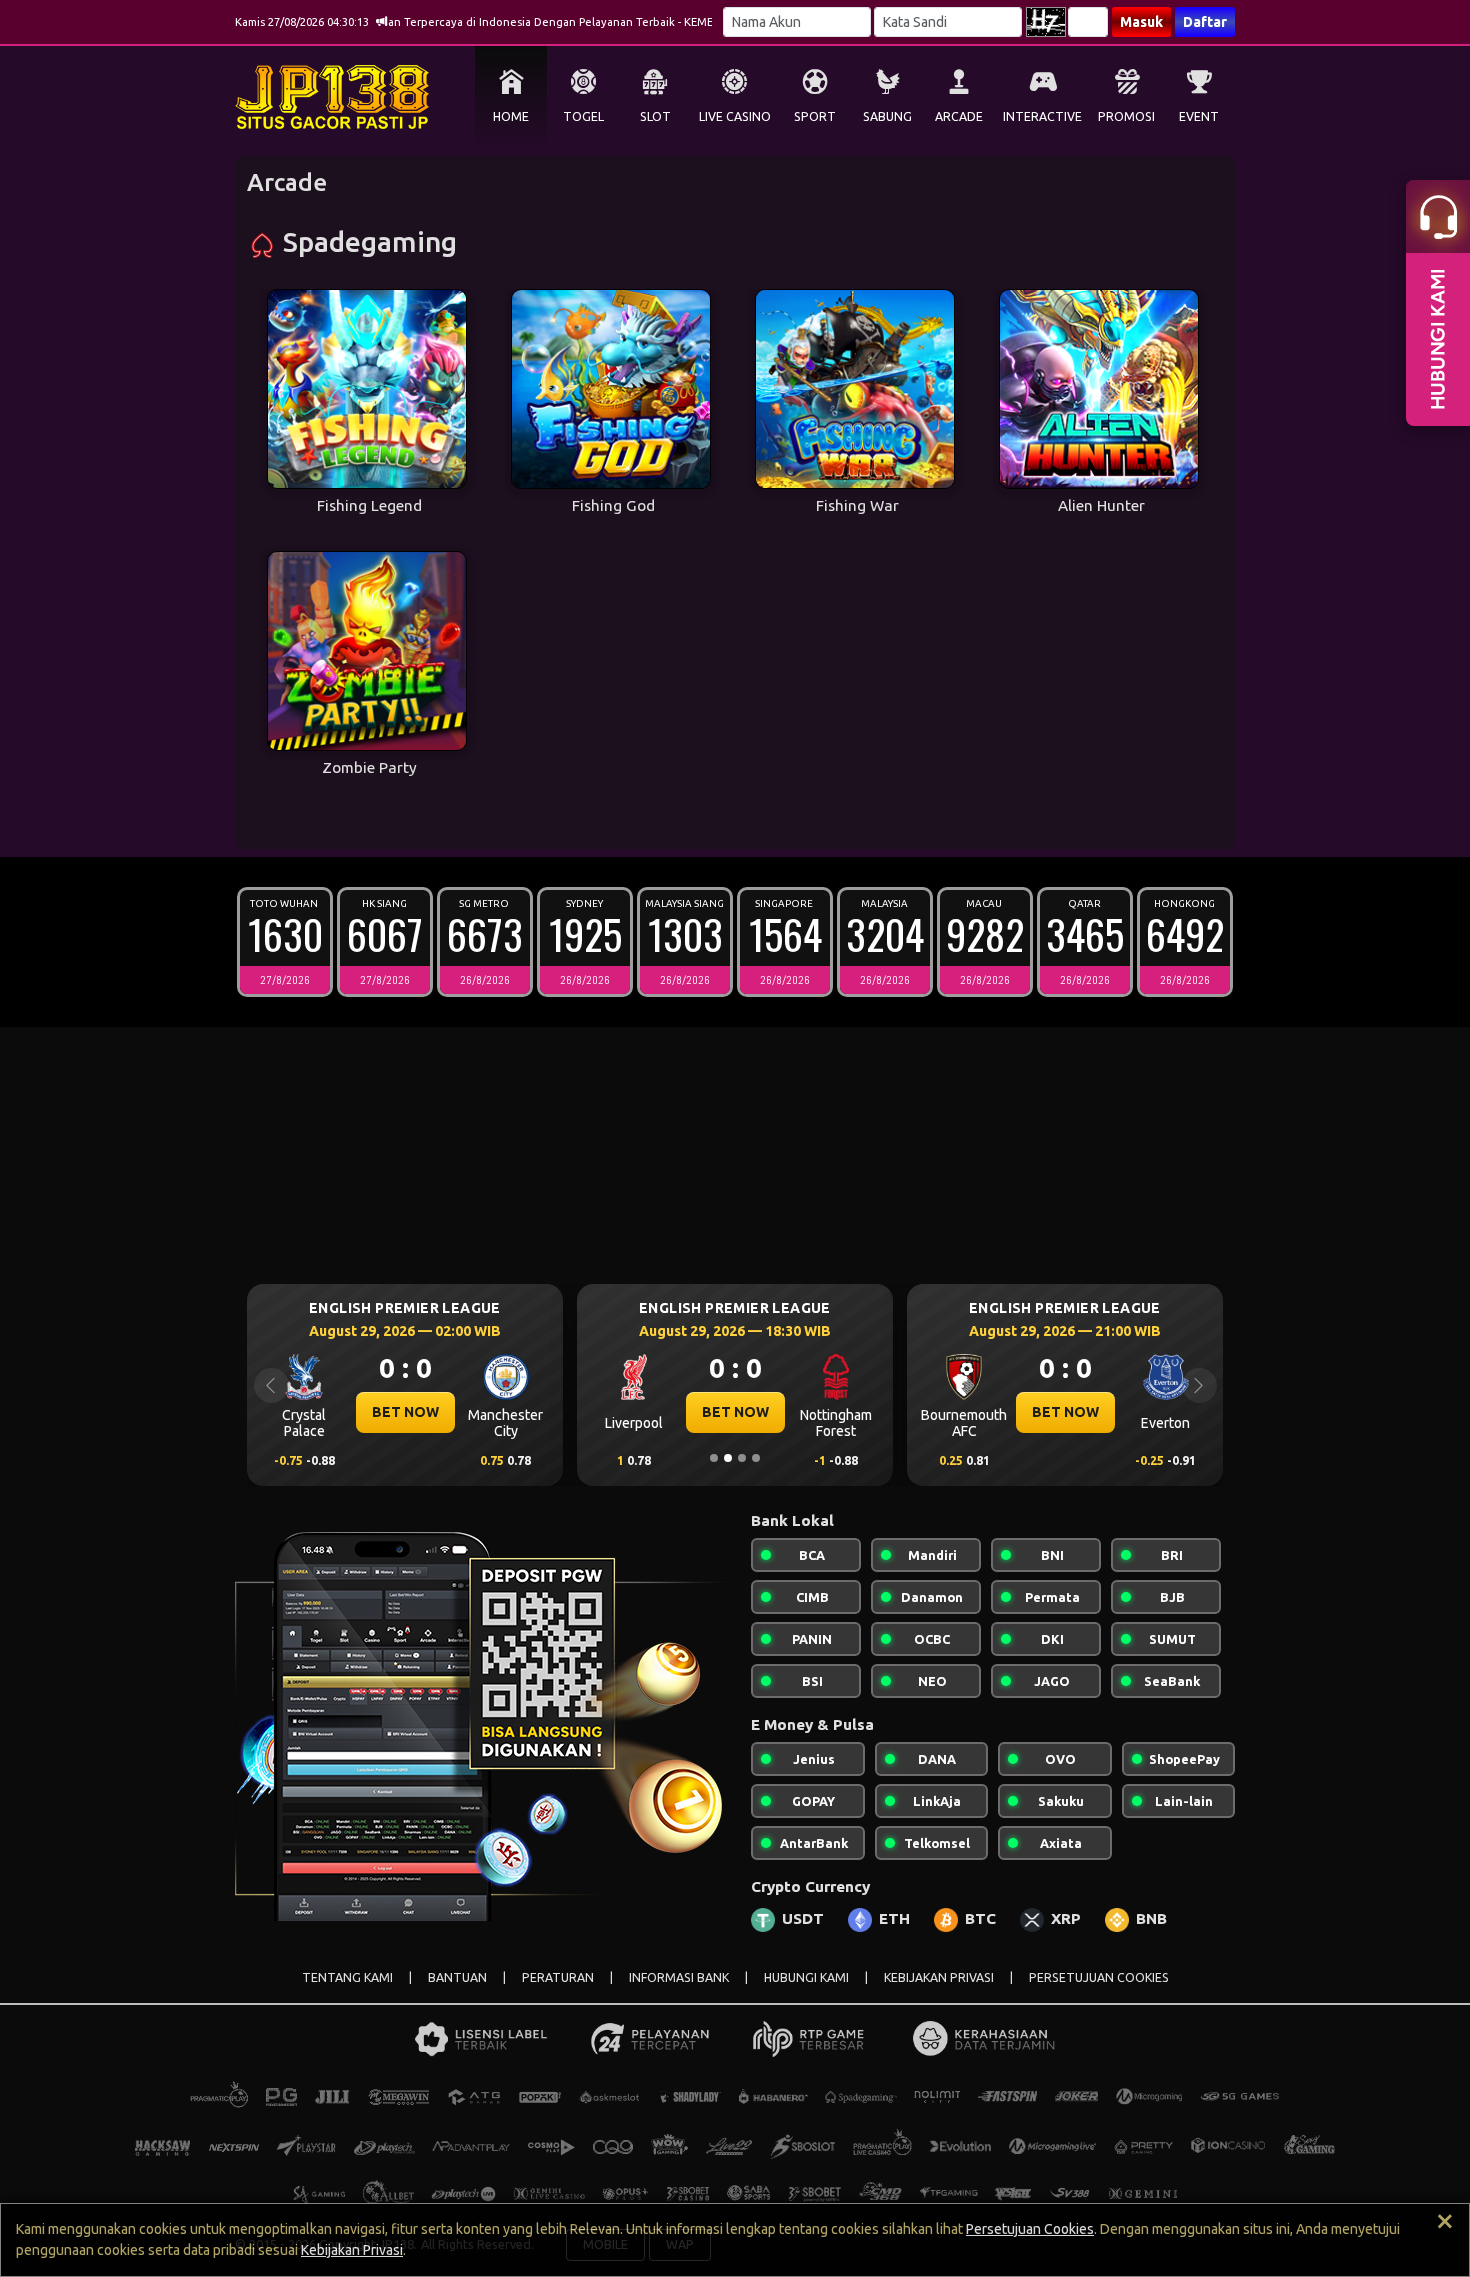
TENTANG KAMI (347, 1977)
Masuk (1141, 22)
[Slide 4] (756, 1458)
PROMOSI (1126, 116)
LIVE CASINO (735, 116)
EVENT (1199, 116)
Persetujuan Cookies (1030, 2229)
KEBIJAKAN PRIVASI (939, 1977)
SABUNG (887, 116)
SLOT (655, 116)
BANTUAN (457, 1977)
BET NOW (405, 1412)
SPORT (815, 116)
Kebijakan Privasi (352, 2250)
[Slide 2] (728, 1458)
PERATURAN (558, 1977)
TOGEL (583, 116)
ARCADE (959, 116)
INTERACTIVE (1042, 116)
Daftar (1205, 22)
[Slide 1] (714, 1458)
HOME (511, 116)
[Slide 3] (742, 1458)
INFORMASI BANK (679, 1977)
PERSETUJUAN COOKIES (1099, 1977)
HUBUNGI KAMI (806, 1977)
